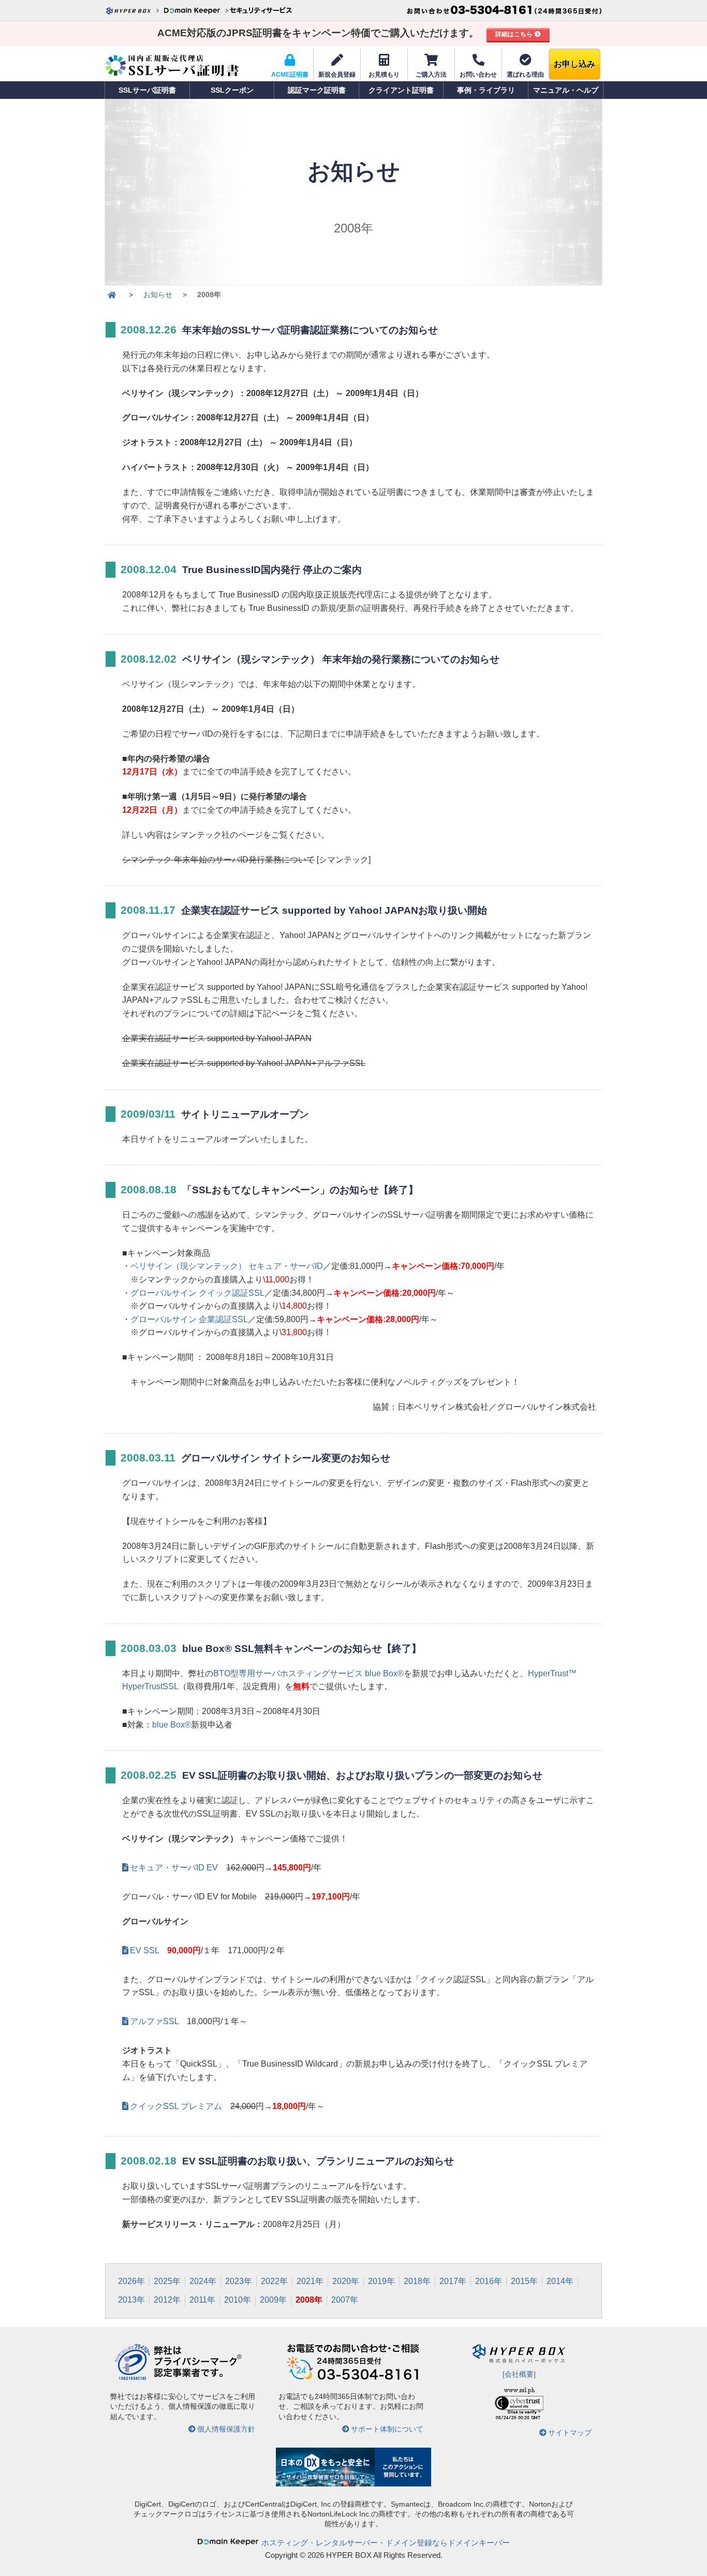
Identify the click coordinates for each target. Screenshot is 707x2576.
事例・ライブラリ (486, 90)
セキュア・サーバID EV (174, 1868)
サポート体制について (387, 2429)
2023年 (239, 2281)
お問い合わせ (478, 75)
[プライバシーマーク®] (132, 2379)
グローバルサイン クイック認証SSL (197, 1293)
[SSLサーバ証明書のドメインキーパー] (112, 295)
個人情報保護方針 (226, 2429)
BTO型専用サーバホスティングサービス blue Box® (308, 1673)
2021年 (310, 2281)
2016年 (489, 2281)
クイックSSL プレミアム (176, 2106)
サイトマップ (570, 2433)
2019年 (381, 2281)
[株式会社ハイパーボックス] (134, 10)
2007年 (345, 2300)
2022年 (274, 2281)
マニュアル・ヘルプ (566, 90)
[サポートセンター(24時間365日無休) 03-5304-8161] (504, 10)
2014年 (560, 2281)
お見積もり (384, 75)
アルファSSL (154, 2021)
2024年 (203, 2281)
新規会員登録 (337, 75)
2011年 (202, 2300)
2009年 (273, 2300)
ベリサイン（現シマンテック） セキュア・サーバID (227, 1266)
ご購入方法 (431, 75)
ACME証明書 (290, 75)
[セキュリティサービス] (260, 10)
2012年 (167, 2300)
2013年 (131, 2300)
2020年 (346, 2281)
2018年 (417, 2281)
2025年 (167, 2281)
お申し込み (575, 64)
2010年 (238, 2300)
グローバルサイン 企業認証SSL (189, 1319)
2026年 (131, 2281)
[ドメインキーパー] (196, 10)
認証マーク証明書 (317, 90)
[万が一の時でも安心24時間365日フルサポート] (353, 2379)
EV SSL (144, 1950)
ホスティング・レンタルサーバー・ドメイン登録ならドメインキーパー (386, 2543)
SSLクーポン (232, 90)
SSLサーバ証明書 (147, 90)
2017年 (453, 2281)
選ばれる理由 (525, 75)
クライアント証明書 (401, 90)
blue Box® (172, 1725)
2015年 (524, 2281)
